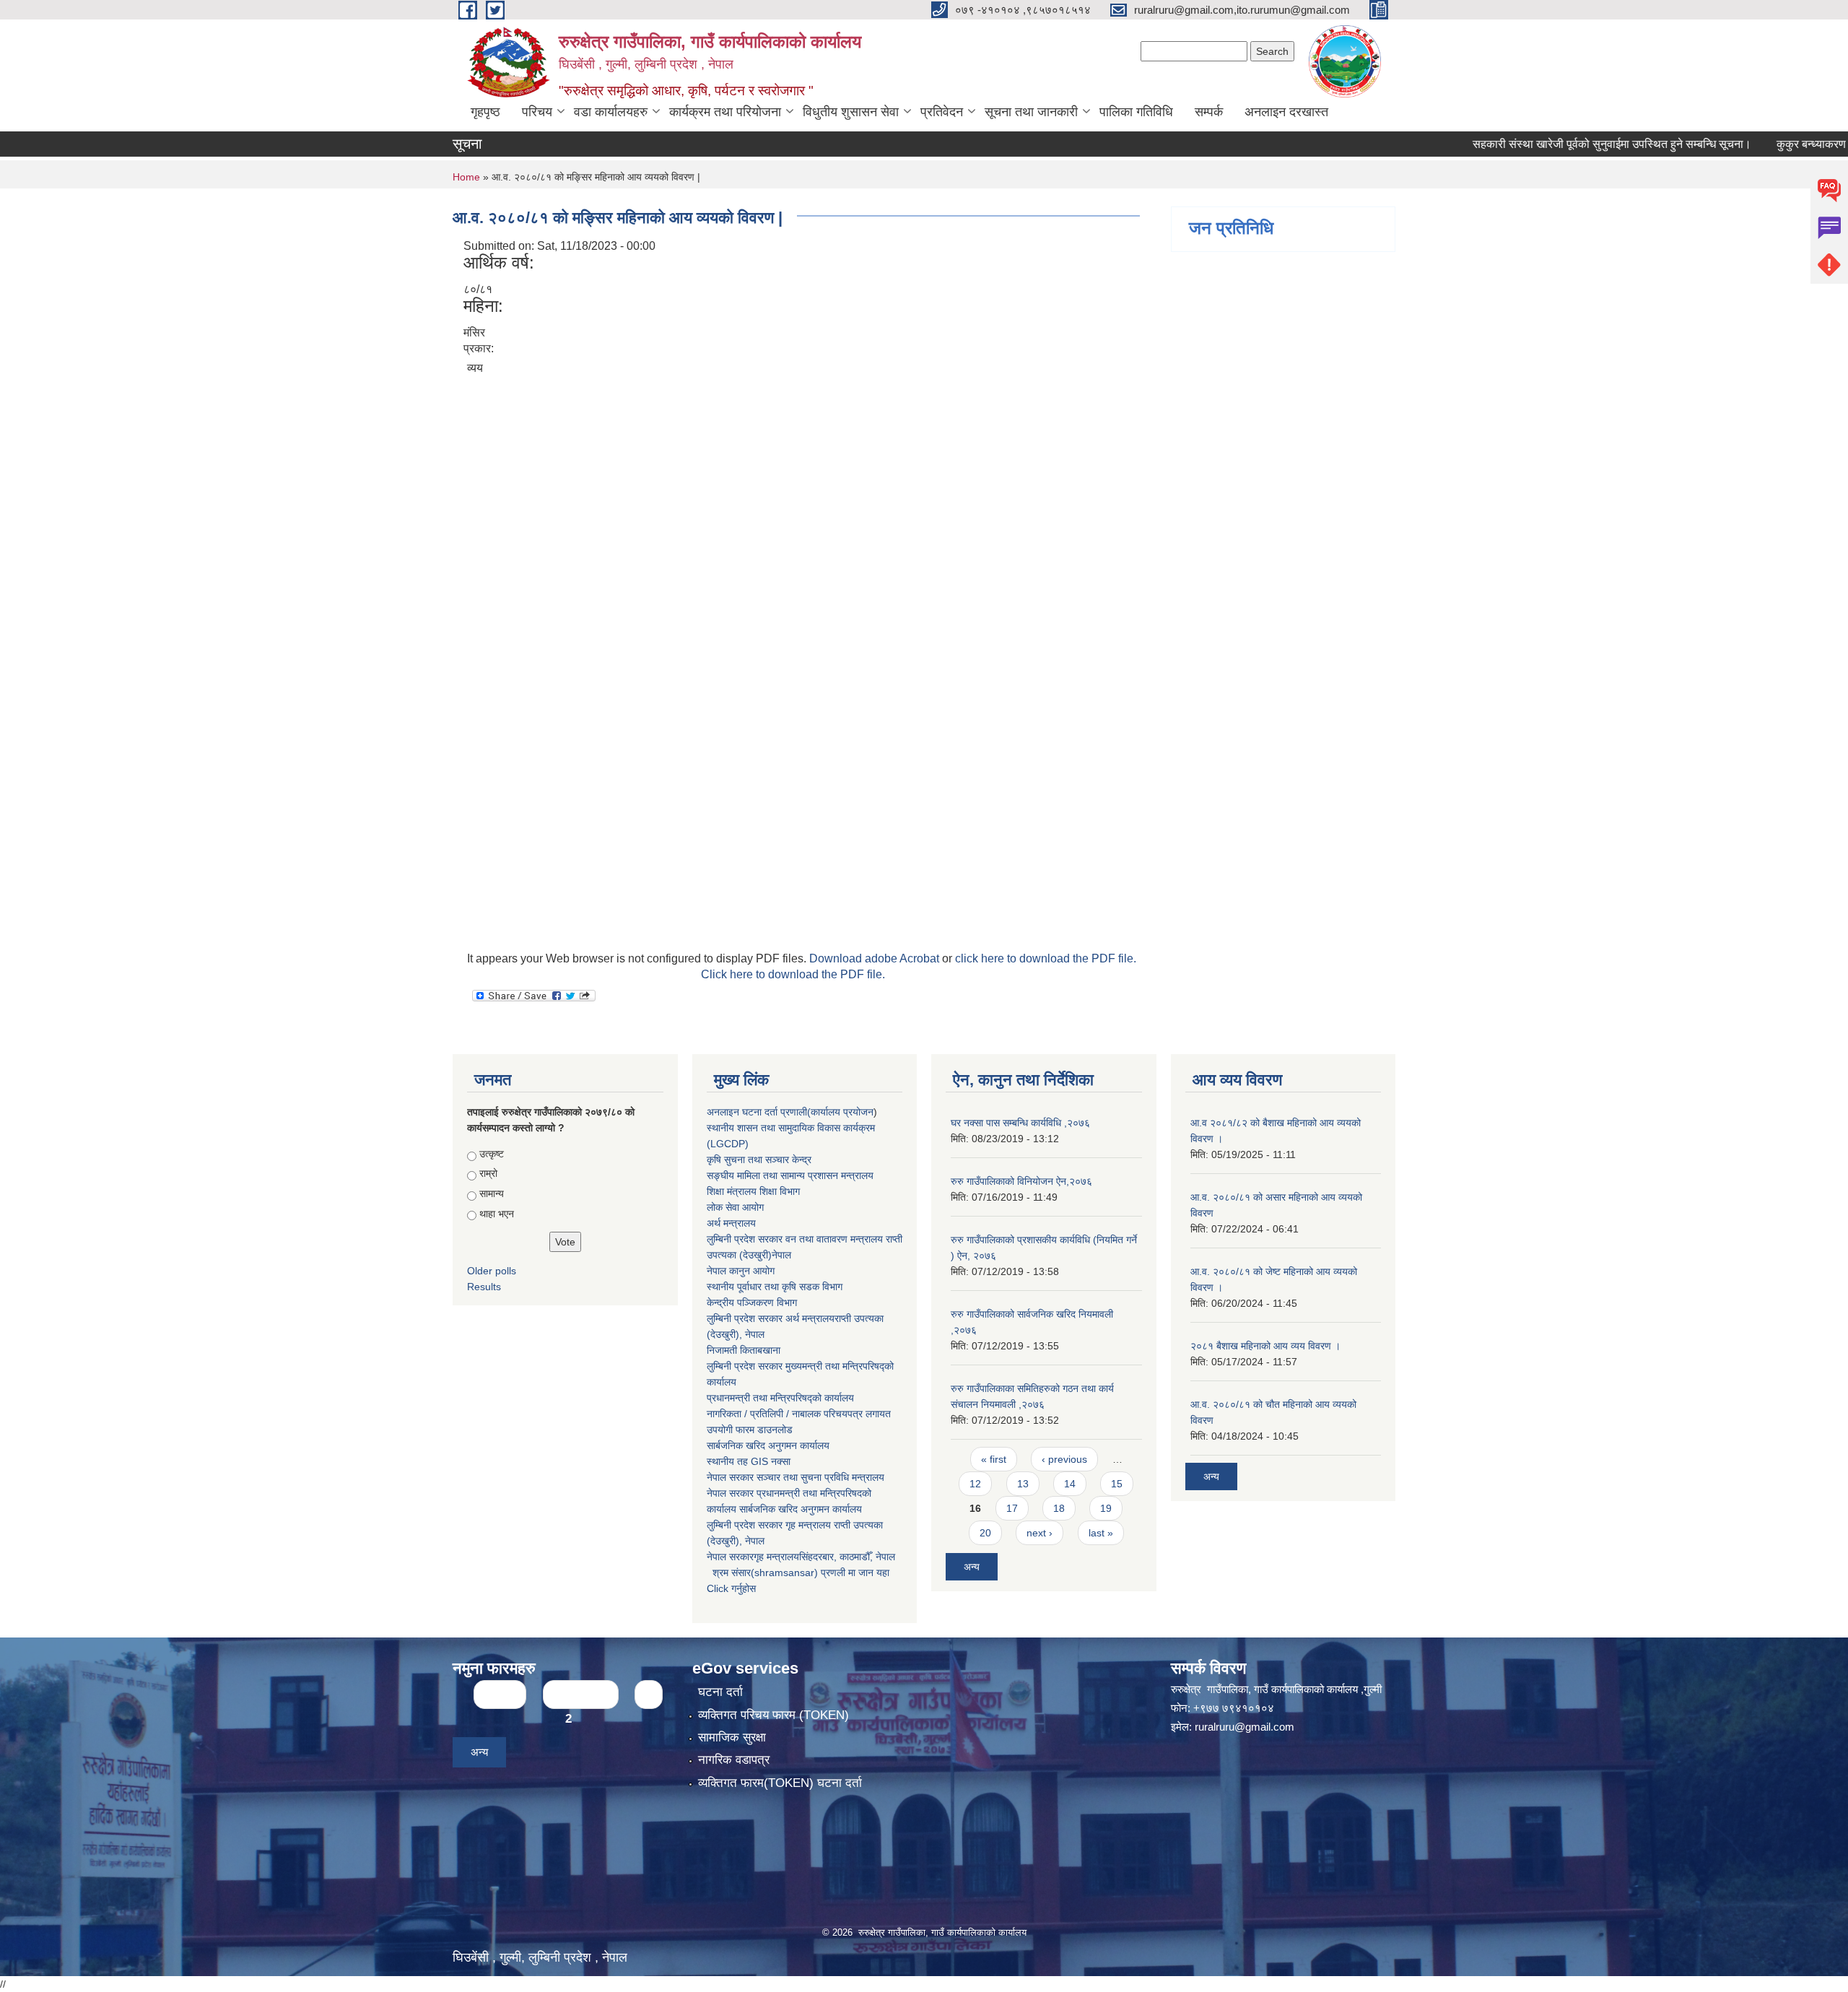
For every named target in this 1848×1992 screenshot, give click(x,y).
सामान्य (492, 1193)
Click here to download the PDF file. (793, 974)
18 (1059, 1508)
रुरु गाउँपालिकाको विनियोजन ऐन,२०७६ (1021, 1181)
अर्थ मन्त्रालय (731, 1223)
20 (985, 1533)
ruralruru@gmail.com (1245, 1727)
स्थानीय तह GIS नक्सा (749, 1461)
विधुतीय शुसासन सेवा (851, 112)
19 (1106, 1508)
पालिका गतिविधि (1136, 112)
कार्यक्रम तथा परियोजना (725, 112)
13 (1023, 1484)
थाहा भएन (497, 1214)
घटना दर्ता (720, 1692)
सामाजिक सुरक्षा (732, 1737)
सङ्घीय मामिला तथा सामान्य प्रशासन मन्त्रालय (790, 1175)
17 (1012, 1508)
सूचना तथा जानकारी (1031, 112)
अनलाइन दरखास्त (1286, 112)
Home (466, 177)
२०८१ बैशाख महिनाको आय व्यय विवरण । (1265, 1346)
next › (1039, 1533)
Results (484, 1287)
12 (975, 1484)
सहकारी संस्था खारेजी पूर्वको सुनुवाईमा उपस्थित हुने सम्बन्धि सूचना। (1554, 144)
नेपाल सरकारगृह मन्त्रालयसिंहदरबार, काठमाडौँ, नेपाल (801, 1557)
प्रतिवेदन (942, 112)
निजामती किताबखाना (744, 1350)
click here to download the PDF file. (1046, 958)
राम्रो (488, 1173)
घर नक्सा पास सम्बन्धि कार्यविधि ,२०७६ (1020, 1123)
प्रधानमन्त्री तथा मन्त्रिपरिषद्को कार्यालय (780, 1398)
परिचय (537, 112)
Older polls (492, 1271)
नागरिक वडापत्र (734, 1760)
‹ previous (1064, 1459)
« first (994, 1459)
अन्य (972, 1567)
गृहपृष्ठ (485, 112)
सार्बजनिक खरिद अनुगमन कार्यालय (768, 1445)
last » (1101, 1533)
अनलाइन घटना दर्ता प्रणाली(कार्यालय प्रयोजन (790, 1112)
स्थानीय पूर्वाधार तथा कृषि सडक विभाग (775, 1287)
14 (1070, 1484)
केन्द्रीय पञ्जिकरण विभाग (752, 1302)
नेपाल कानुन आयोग (741, 1271)
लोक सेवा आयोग (735, 1207)
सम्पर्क (1209, 112)
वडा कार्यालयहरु (611, 112)
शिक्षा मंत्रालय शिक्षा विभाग (753, 1191)
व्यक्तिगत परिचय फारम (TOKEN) (773, 1715)
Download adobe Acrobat (876, 958)
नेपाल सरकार (730, 1477)
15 (1117, 1484)
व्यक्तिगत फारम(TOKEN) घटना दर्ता (780, 1783)
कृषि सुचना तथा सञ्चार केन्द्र (759, 1160)
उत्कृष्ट (492, 1154)
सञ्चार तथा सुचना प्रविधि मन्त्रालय (819, 1477)
